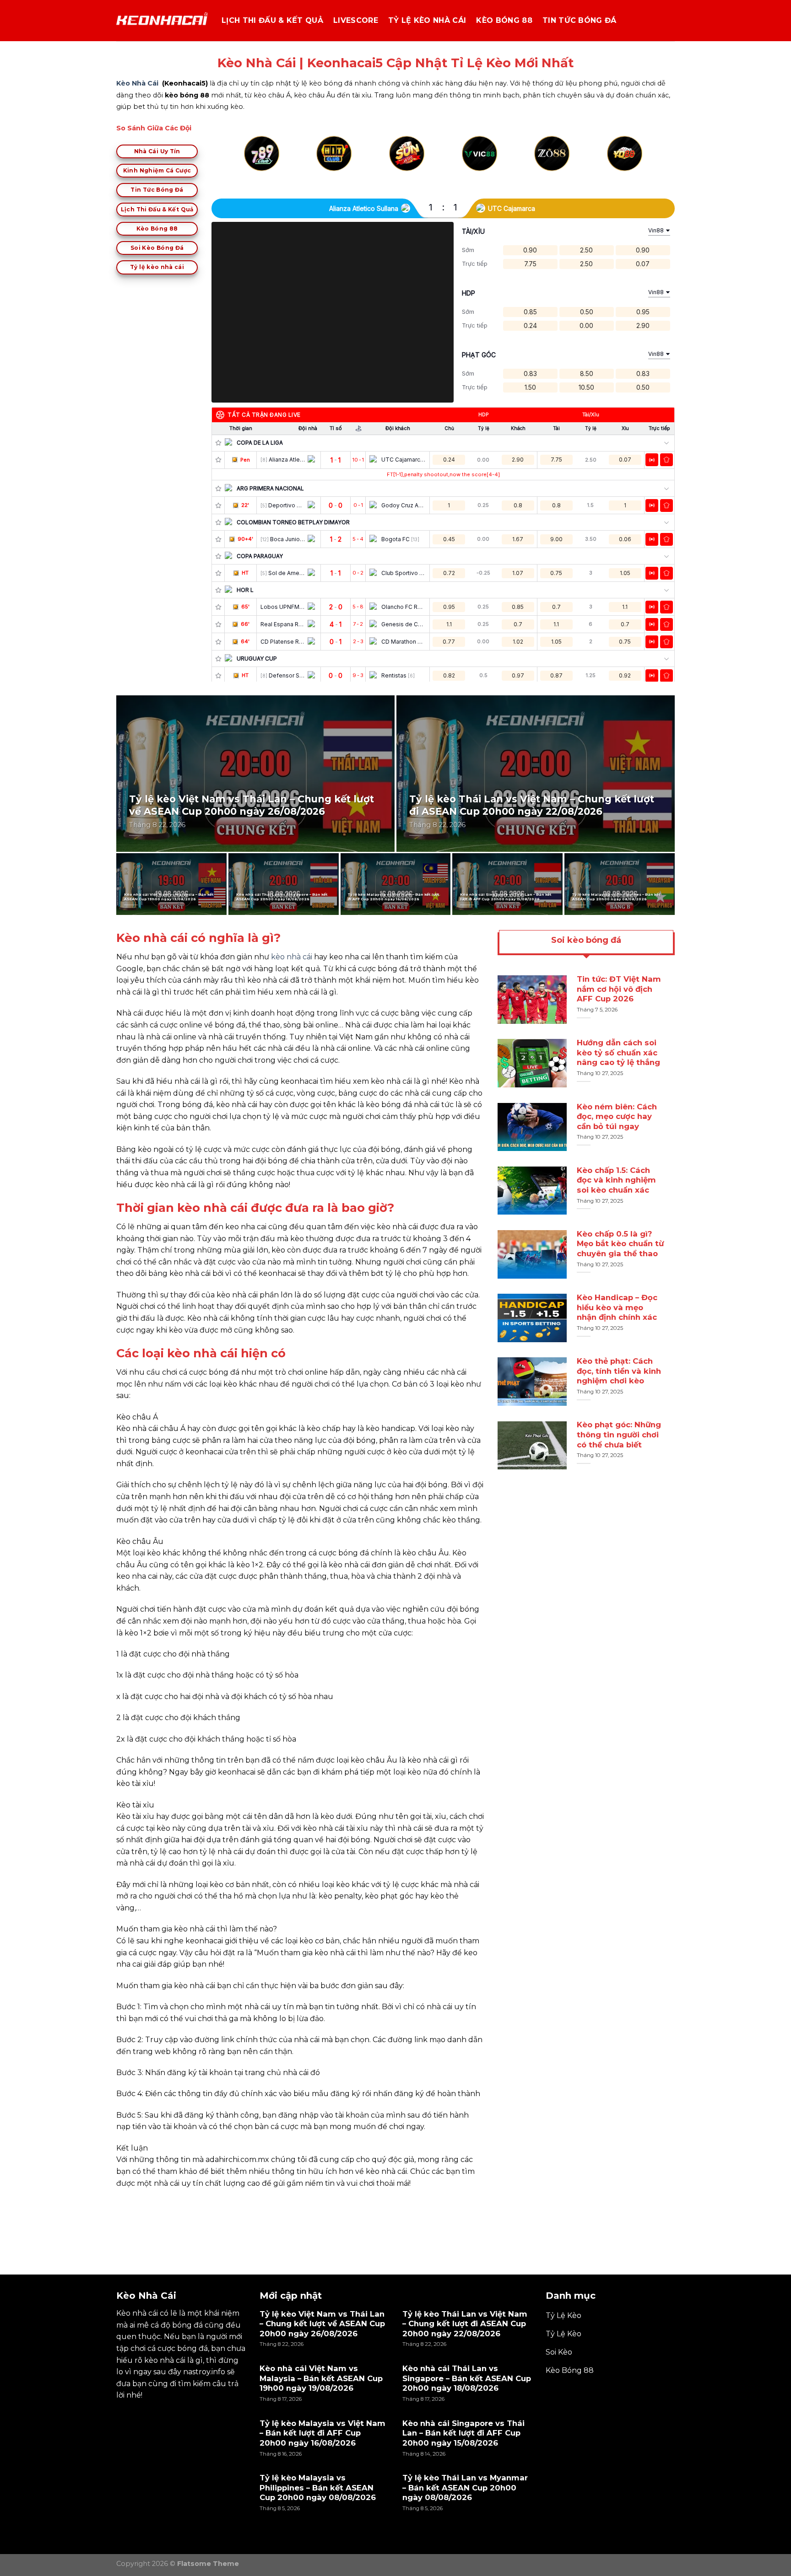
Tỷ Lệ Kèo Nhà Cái (427, 20)
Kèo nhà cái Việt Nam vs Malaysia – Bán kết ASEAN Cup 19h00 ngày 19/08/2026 (169, 897)
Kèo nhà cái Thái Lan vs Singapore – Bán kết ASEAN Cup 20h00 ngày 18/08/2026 (282, 897)
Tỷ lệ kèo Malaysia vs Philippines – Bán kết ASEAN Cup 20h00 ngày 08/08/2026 (616, 897)
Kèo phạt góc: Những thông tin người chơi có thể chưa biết (619, 1435)
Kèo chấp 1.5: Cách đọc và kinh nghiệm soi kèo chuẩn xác (616, 1180)
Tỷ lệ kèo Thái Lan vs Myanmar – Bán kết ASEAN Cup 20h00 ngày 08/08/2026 (465, 2487)
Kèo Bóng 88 (504, 20)
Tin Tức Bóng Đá (580, 20)
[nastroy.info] (162, 21)
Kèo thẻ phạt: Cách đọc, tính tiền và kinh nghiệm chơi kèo (619, 1371)
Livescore (356, 20)
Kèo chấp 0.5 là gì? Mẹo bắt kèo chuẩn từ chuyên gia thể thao (620, 1244)
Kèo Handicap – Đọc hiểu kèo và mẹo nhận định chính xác (617, 1307)
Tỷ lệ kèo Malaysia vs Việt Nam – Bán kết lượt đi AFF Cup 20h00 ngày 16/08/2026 (394, 897)
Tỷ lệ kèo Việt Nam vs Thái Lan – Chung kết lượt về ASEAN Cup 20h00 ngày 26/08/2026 (252, 805)
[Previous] (246, 164)
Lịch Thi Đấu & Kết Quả (272, 20)
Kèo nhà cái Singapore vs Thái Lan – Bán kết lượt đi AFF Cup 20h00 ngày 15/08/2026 (506, 897)
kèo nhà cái (292, 957)
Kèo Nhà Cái (137, 83)
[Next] (641, 164)
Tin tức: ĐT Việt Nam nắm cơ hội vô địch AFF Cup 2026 (619, 989)
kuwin (128, 2204)
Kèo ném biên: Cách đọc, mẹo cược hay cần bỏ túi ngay (617, 1116)
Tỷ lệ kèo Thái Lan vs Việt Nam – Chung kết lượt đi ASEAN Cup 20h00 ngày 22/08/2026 (532, 805)
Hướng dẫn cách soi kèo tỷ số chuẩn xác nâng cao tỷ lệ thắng (618, 1053)
